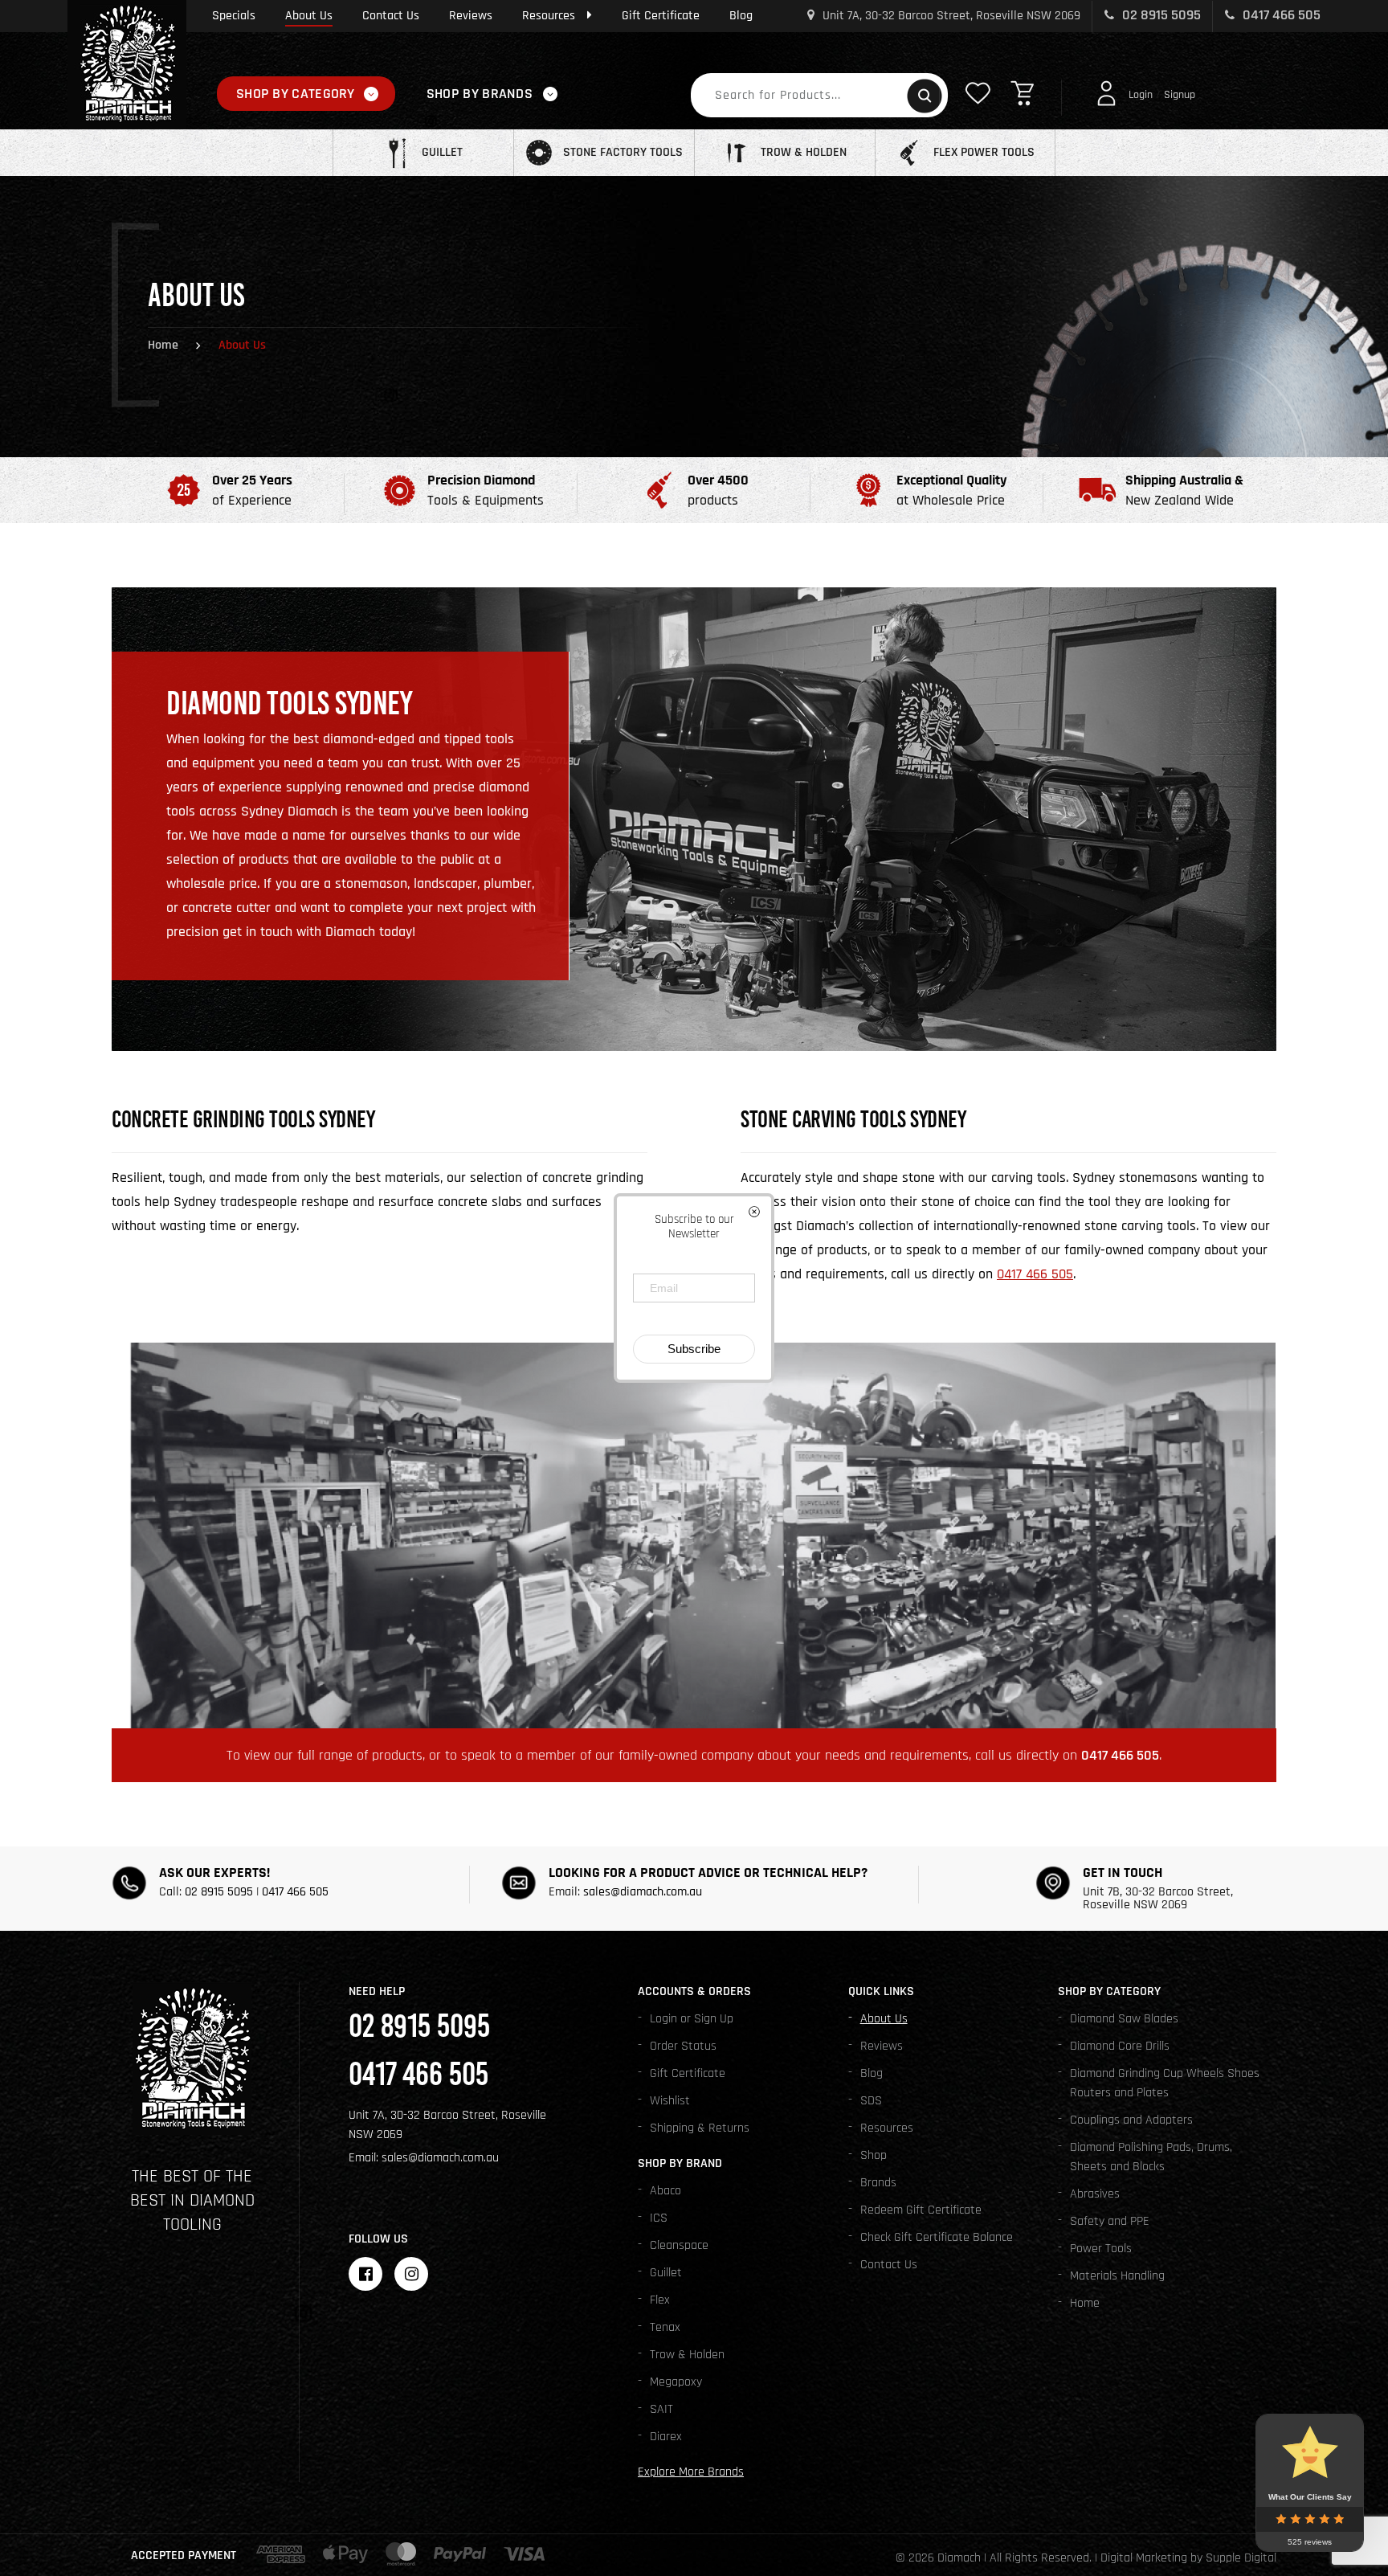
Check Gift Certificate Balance (937, 2237)
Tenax (665, 2327)
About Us (309, 16)
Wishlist (670, 2101)
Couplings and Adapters (1131, 2120)
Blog (741, 16)
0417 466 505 (1280, 15)
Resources (549, 16)
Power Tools (1101, 2249)
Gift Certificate (661, 16)
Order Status (683, 2046)
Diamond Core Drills (1120, 2046)
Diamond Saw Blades (1124, 2019)
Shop (874, 2155)
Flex (660, 2300)
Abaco (665, 2191)
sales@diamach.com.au (643, 1892)
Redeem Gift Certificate (921, 2210)
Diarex (666, 2437)
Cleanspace (679, 2245)
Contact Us (391, 16)
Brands (878, 2183)
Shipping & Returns (700, 2128)
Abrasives (1095, 2194)
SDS (871, 2101)
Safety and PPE (1110, 2221)
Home (163, 345)
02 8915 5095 (1160, 15)
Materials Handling (1117, 2276)
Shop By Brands (480, 94)
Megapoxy (676, 2382)
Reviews (471, 16)
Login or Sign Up (692, 2019)
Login (1141, 95)
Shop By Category (296, 94)
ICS (659, 2218)
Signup (1180, 95)
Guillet (666, 2273)
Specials (234, 16)
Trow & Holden (687, 2355)
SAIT (661, 2409)
